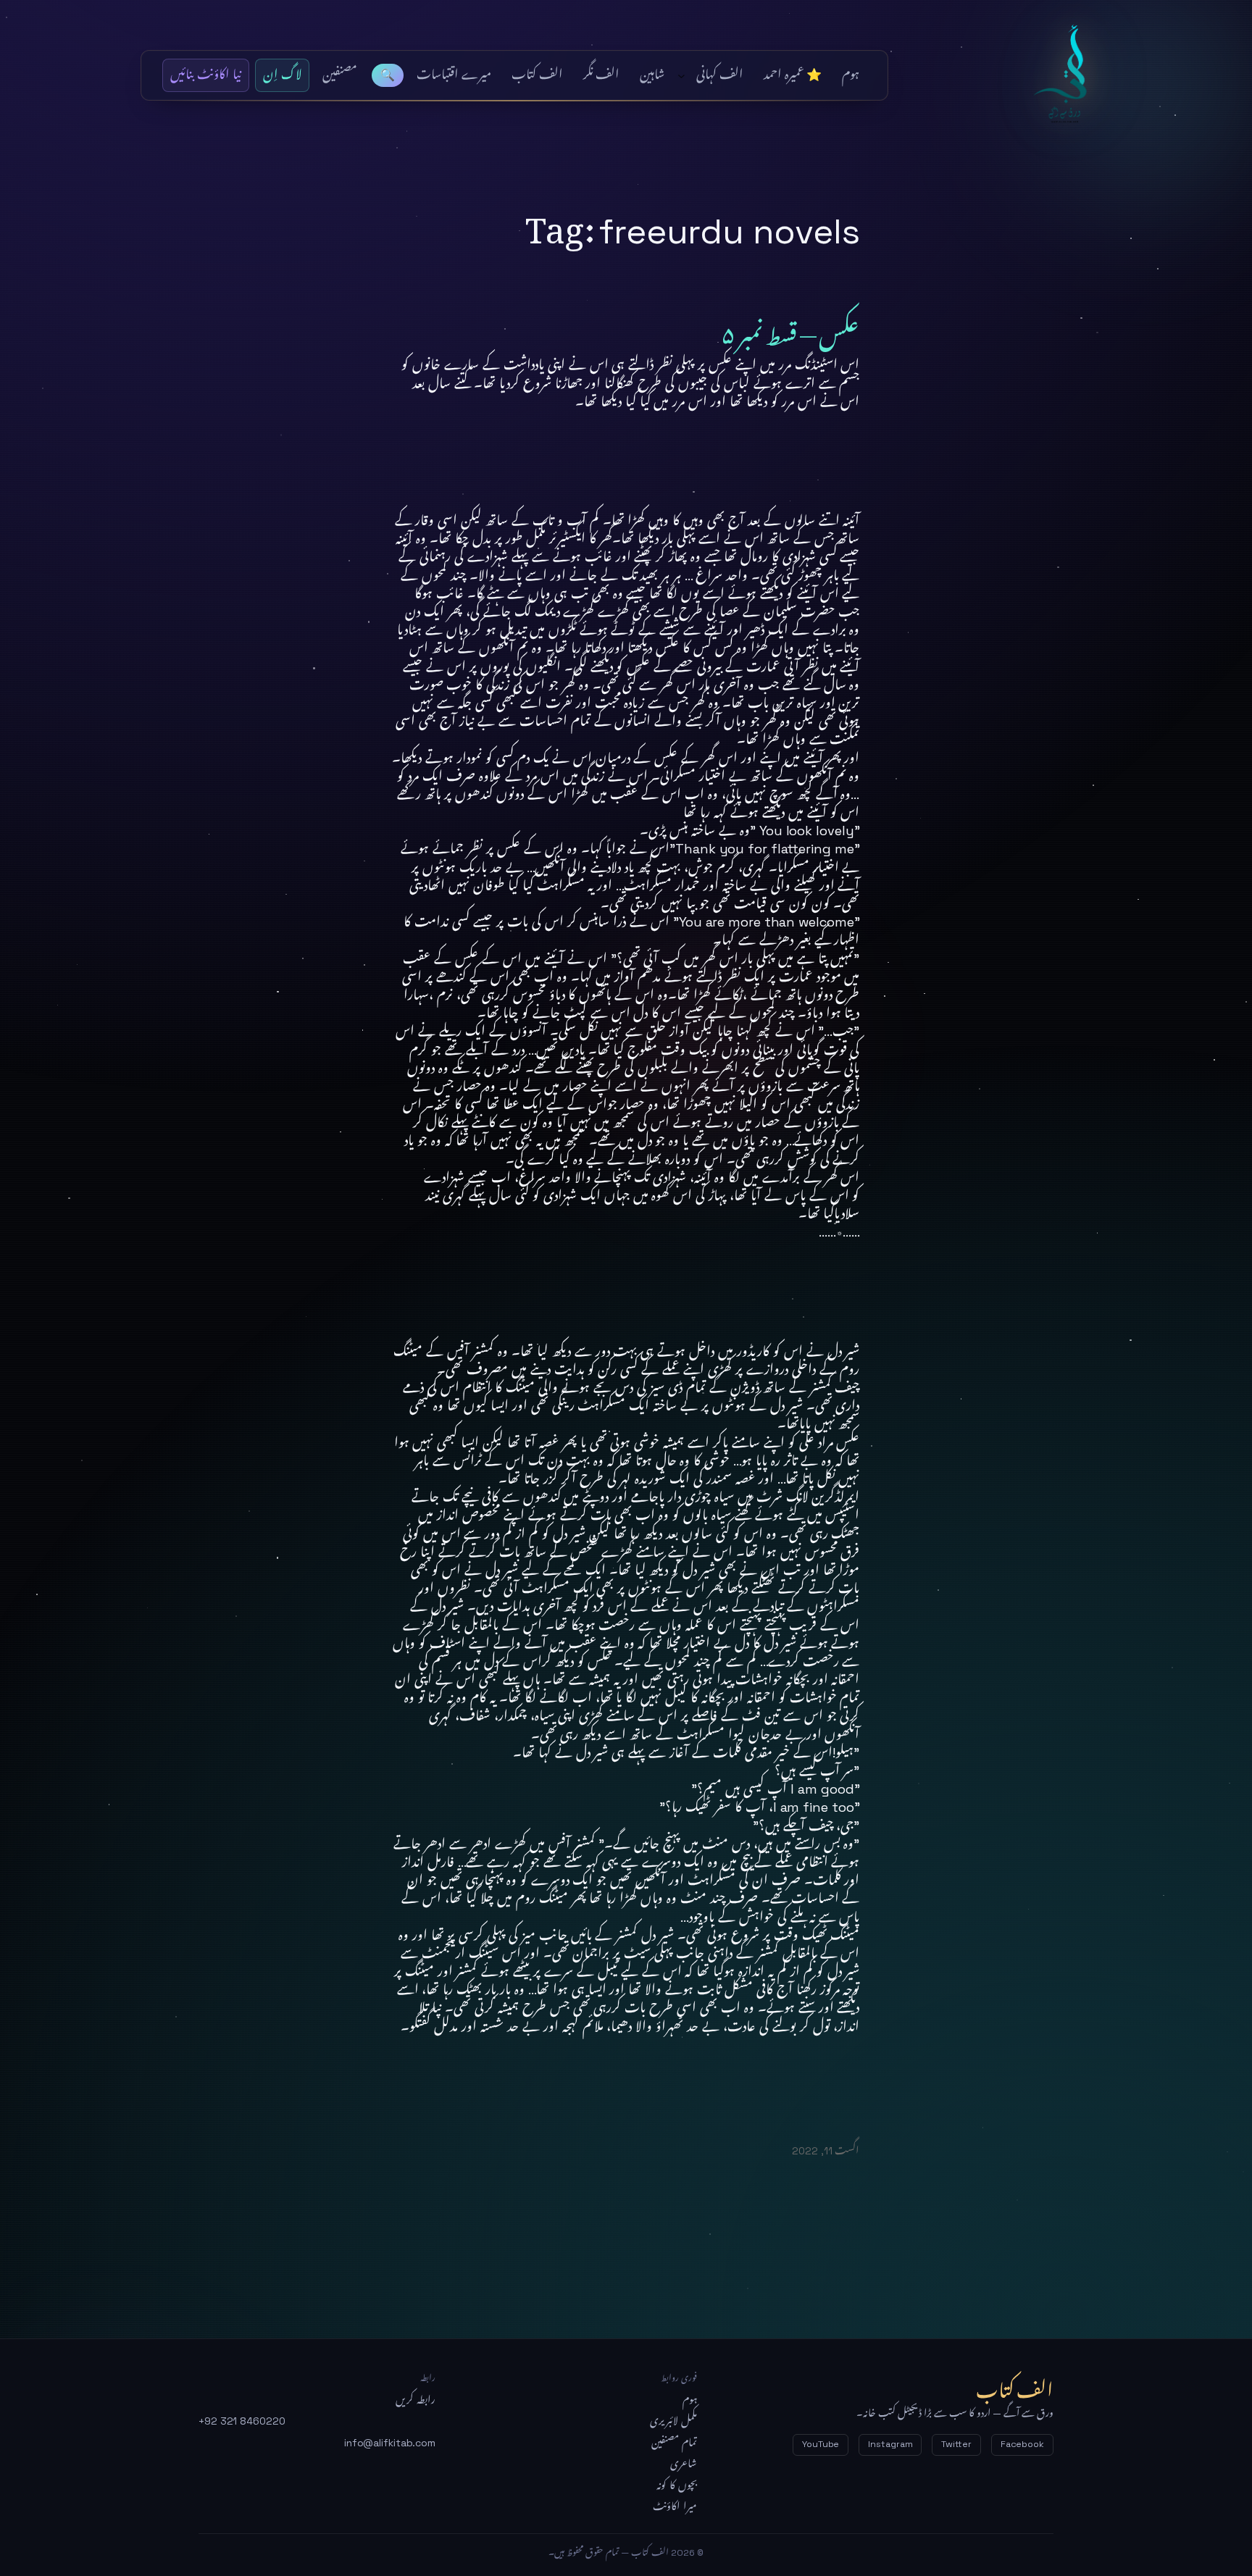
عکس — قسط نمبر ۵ (791, 329)
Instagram (890, 2444)
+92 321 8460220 (242, 2421)
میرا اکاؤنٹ (675, 2506)
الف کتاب (1069, 75)
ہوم (690, 2400)
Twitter (956, 2444)
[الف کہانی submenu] (681, 76)
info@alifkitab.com (390, 2443)
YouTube (821, 2444)
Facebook (1022, 2444)
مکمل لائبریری (673, 2421)
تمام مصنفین (674, 2443)
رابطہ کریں (416, 2400)
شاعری (684, 2464)
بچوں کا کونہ (677, 2485)
